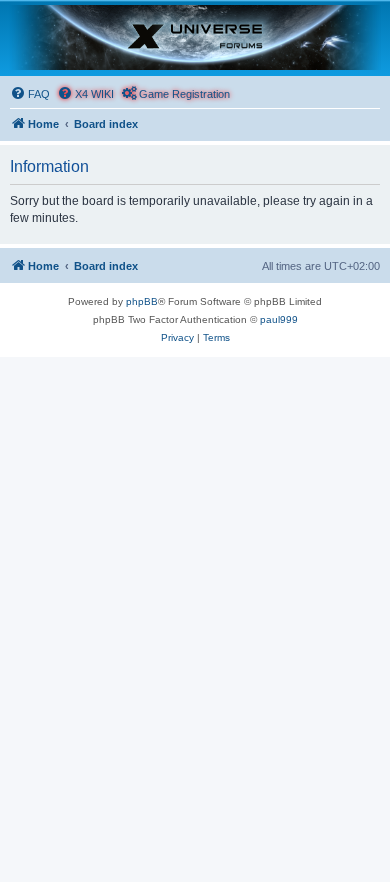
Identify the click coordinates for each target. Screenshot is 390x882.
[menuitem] (30, 94)
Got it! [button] (112, 846)
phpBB (142, 301)
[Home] (195, 37)
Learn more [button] (72, 794)
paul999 (279, 319)
